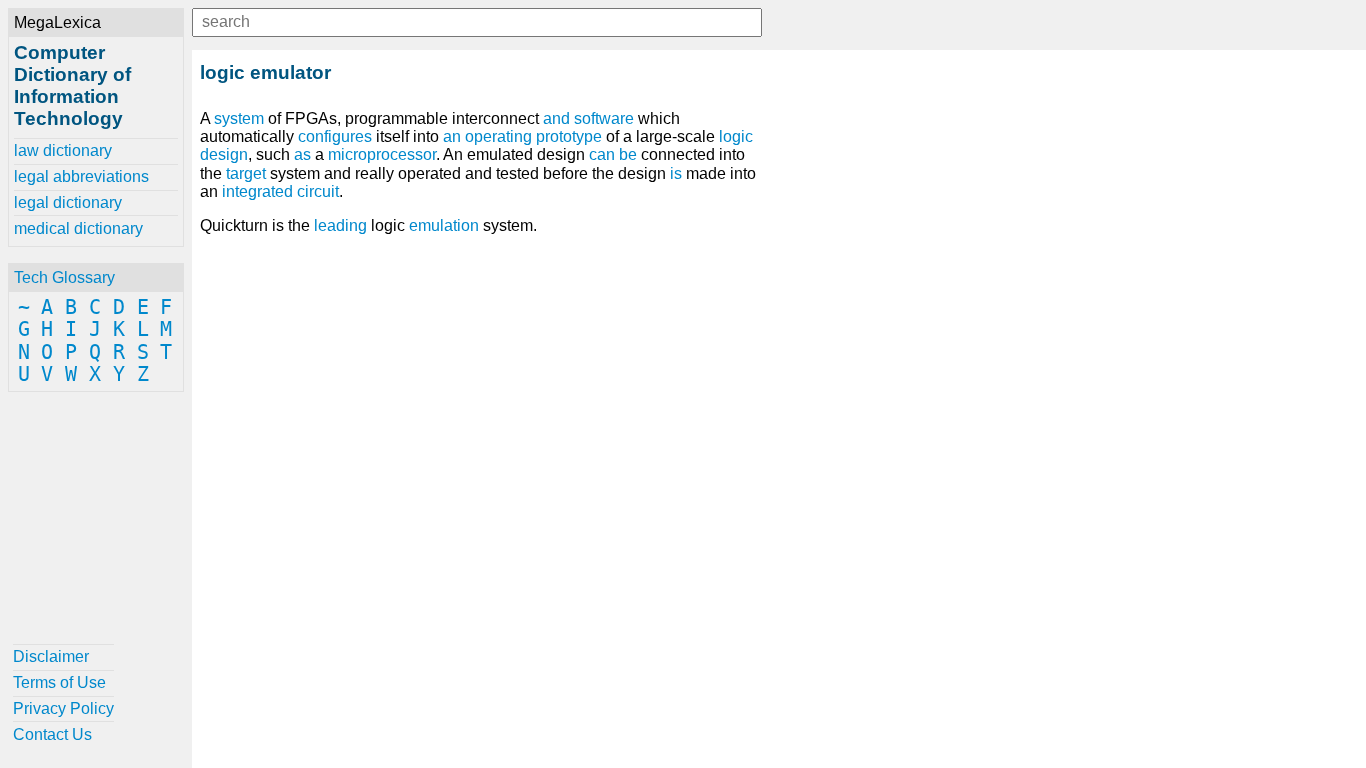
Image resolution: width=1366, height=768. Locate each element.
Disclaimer (51, 656)
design (224, 154)
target (246, 173)
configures (335, 136)
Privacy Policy (63, 708)
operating (498, 136)
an (452, 136)
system (239, 118)
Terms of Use (59, 682)
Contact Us (52, 734)
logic (736, 136)
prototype (569, 136)
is (676, 173)
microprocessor (382, 154)
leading (340, 225)
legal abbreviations (81, 176)
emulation (444, 225)
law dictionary (63, 150)
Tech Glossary (64, 277)
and (556, 118)
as (302, 154)
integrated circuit (280, 191)
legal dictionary (68, 202)
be (628, 154)
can (602, 154)
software (604, 118)
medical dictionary (78, 228)
